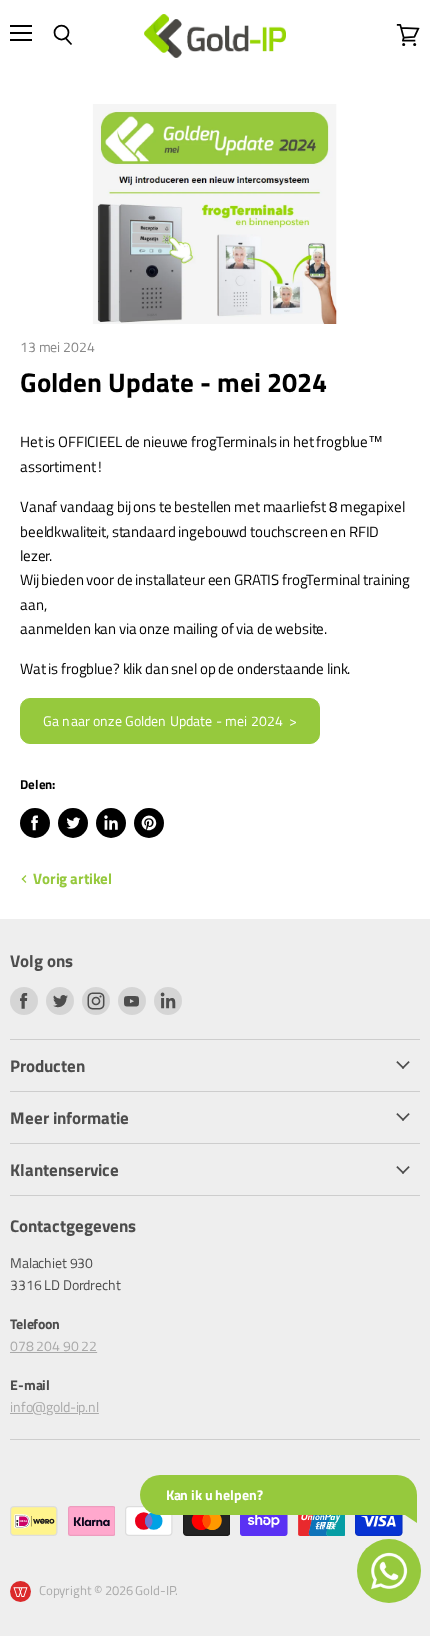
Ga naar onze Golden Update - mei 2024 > (170, 721)
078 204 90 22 (53, 1345)
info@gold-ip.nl (54, 1406)
